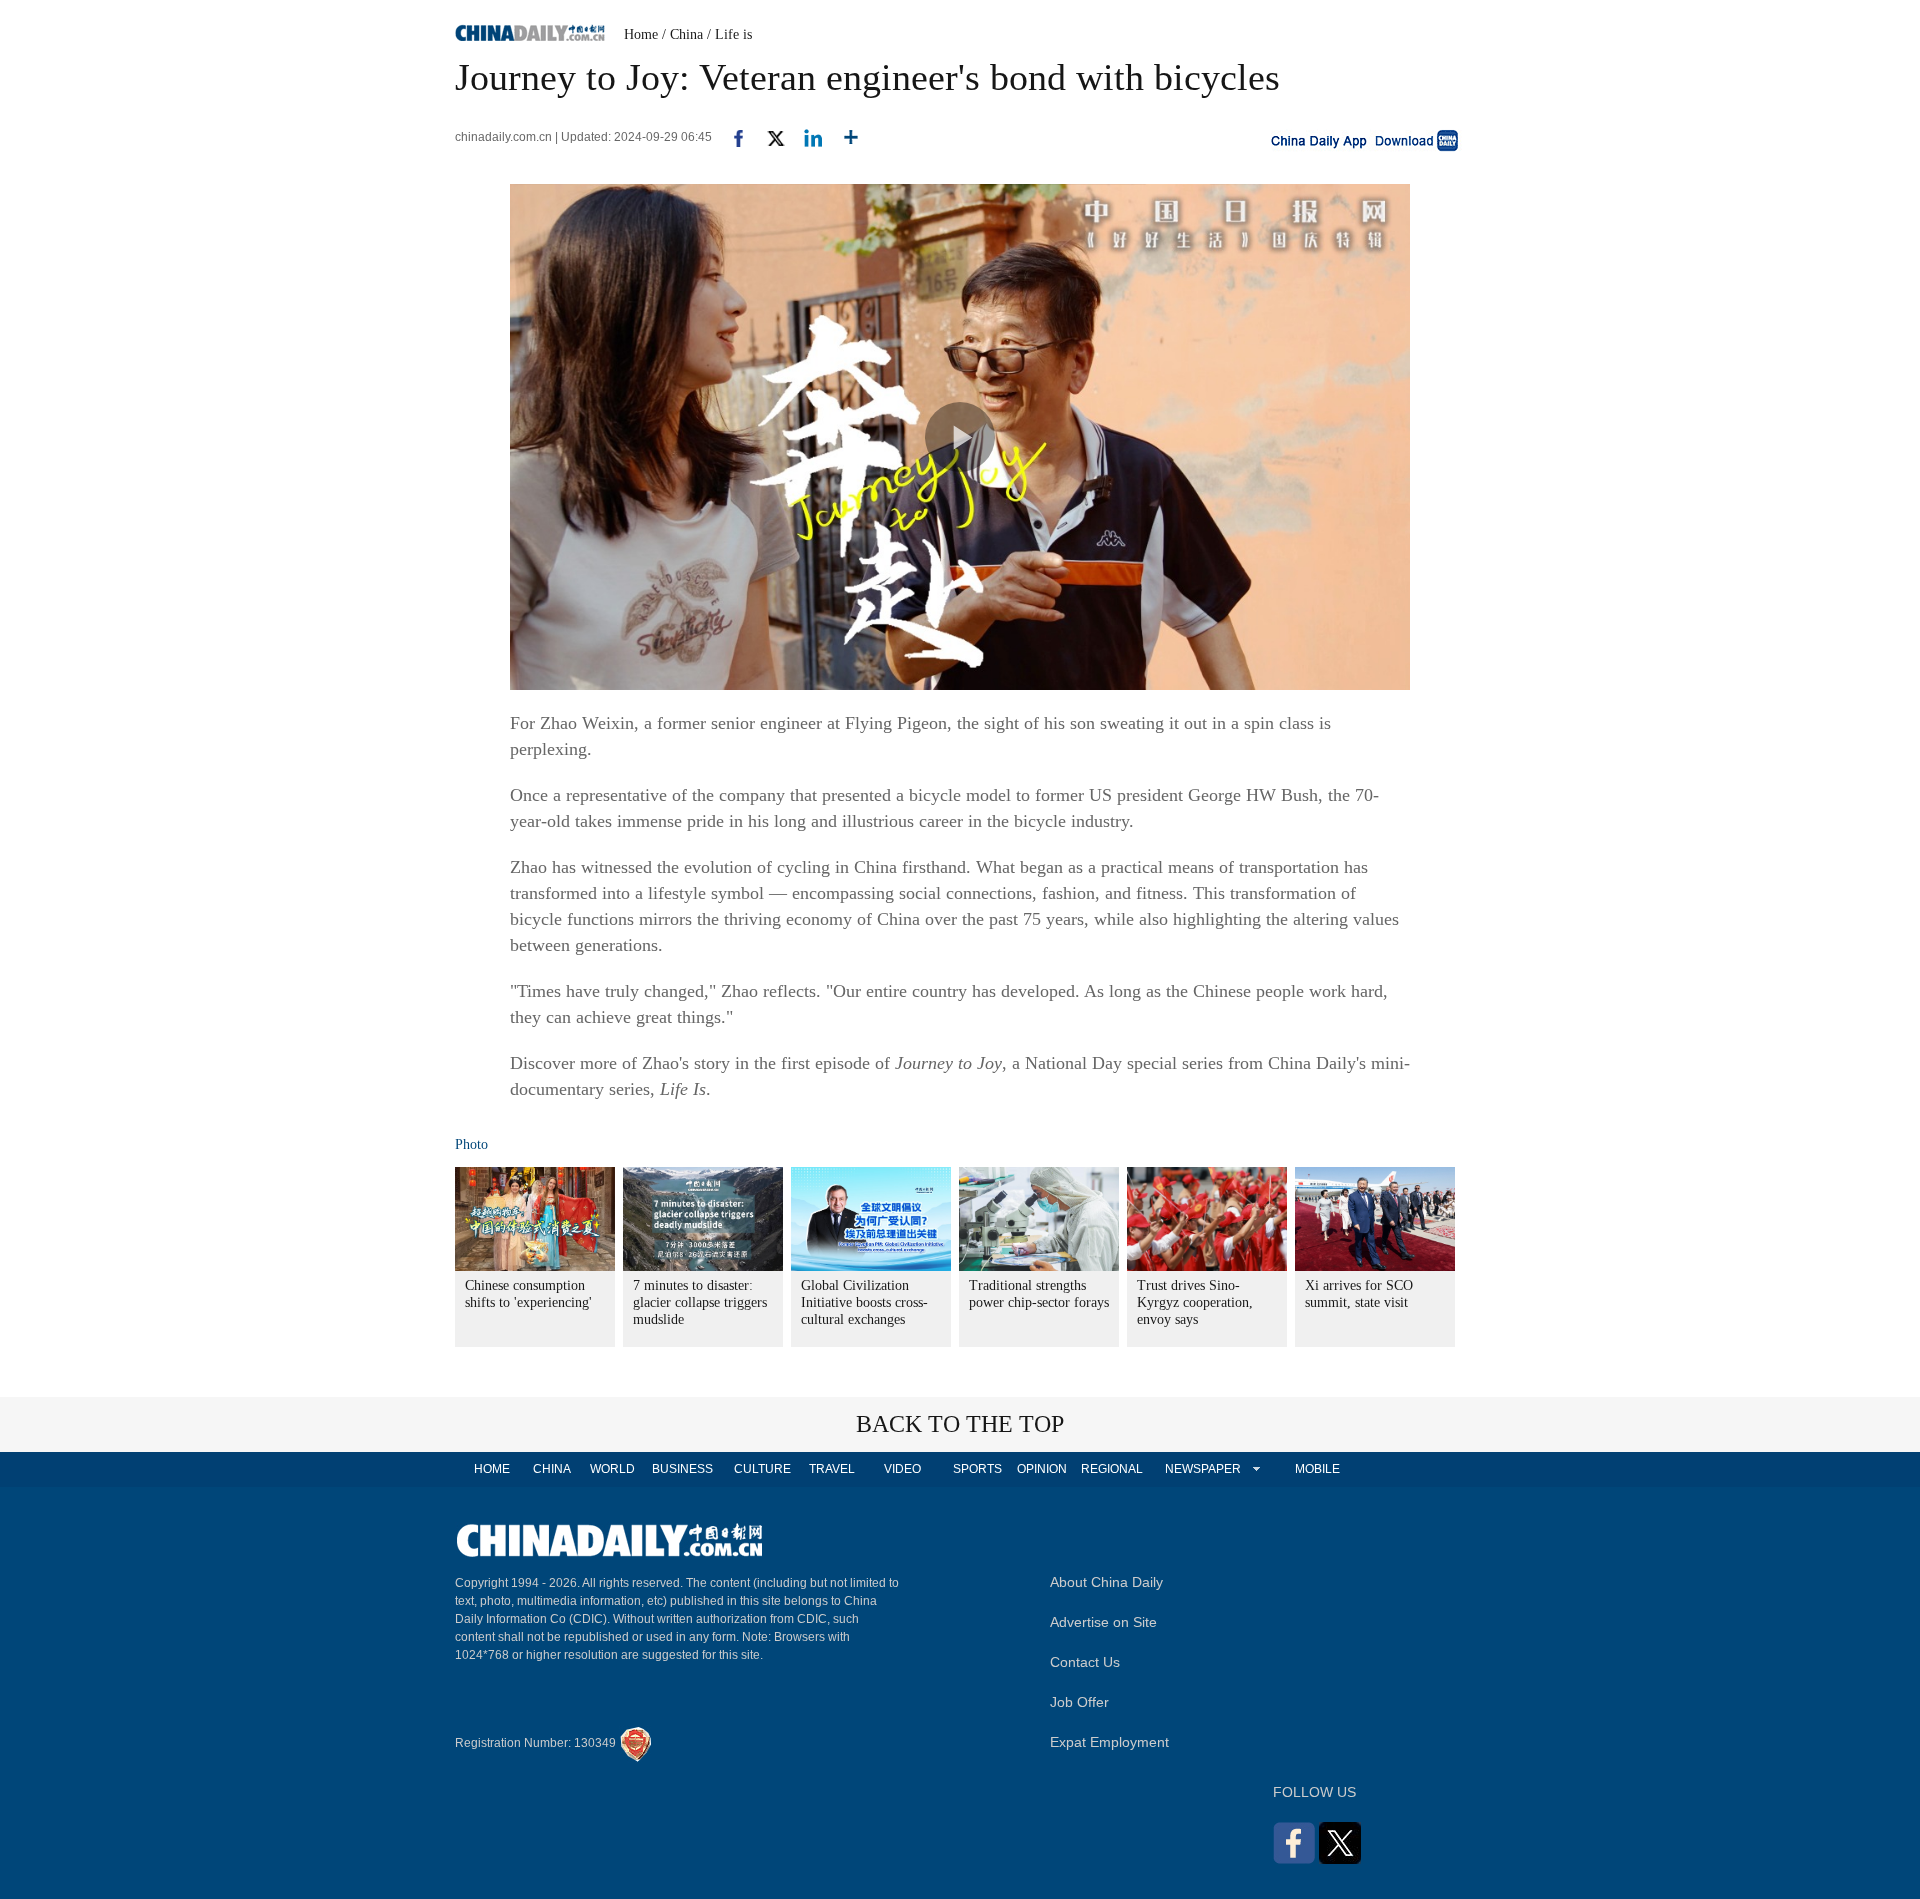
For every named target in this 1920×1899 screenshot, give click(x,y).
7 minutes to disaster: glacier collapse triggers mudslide (700, 1302)
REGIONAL (1112, 1469)
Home (641, 34)
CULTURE (762, 1469)
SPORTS (977, 1469)
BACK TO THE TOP (960, 1424)
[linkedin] (805, 137)
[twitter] (767, 137)
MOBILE (1317, 1469)
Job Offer (1079, 1702)
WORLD (612, 1469)
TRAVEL (832, 1469)
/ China (682, 34)
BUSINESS (682, 1469)
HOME (492, 1469)
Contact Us (1085, 1662)
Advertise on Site (1103, 1622)
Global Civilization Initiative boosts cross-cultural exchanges (864, 1302)
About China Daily (1106, 1582)
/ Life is (729, 34)
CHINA (552, 1469)
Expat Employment (1109, 1742)
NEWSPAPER (1202, 1469)
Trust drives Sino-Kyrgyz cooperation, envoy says (1195, 1302)
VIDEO (902, 1469)
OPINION (1042, 1469)
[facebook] (731, 137)
